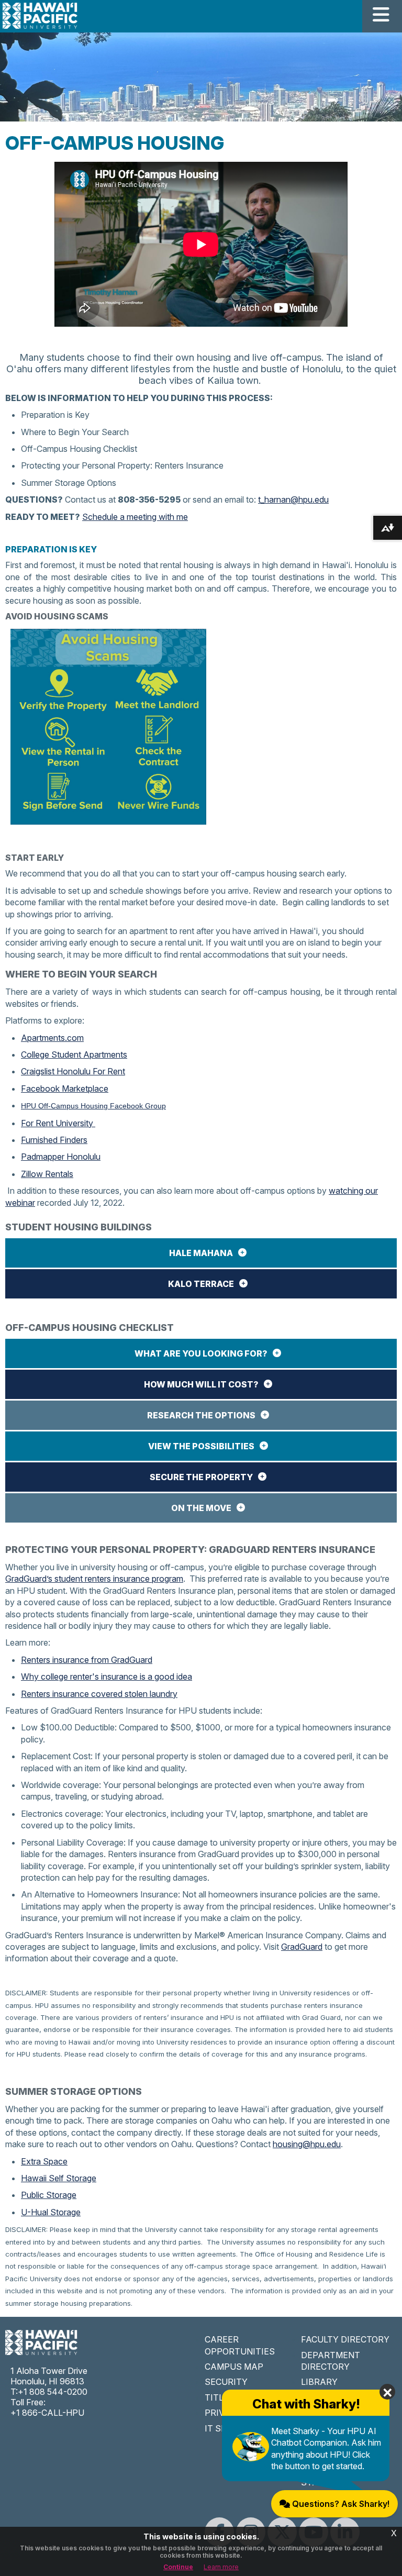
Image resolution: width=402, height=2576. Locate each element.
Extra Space (44, 2161)
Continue (178, 2567)
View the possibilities (201, 1446)
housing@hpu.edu (307, 2144)
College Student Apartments (74, 1054)
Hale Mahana (201, 1253)
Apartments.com (52, 1038)
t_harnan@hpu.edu (293, 499)
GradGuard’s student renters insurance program (94, 1579)
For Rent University (58, 1123)
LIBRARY (319, 2382)
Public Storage (49, 2195)
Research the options (201, 1415)
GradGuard (302, 1947)
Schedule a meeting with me (135, 517)
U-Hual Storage (51, 2212)
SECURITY (226, 2382)
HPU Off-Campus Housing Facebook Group (93, 1106)
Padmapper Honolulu (61, 1157)
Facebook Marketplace (65, 1089)
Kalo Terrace (201, 1284)
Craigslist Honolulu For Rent (73, 1071)
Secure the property (201, 1477)
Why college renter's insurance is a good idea (107, 1676)
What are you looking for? (201, 1353)
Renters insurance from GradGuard (87, 1660)
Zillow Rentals (47, 1174)
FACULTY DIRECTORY (345, 2339)
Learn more (221, 2567)
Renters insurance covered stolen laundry (99, 1694)
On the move (201, 1508)
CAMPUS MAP (234, 2367)
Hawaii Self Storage (59, 2178)
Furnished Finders (54, 1140)
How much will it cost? (201, 1384)
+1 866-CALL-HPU (47, 2413)
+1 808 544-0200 (53, 2392)
